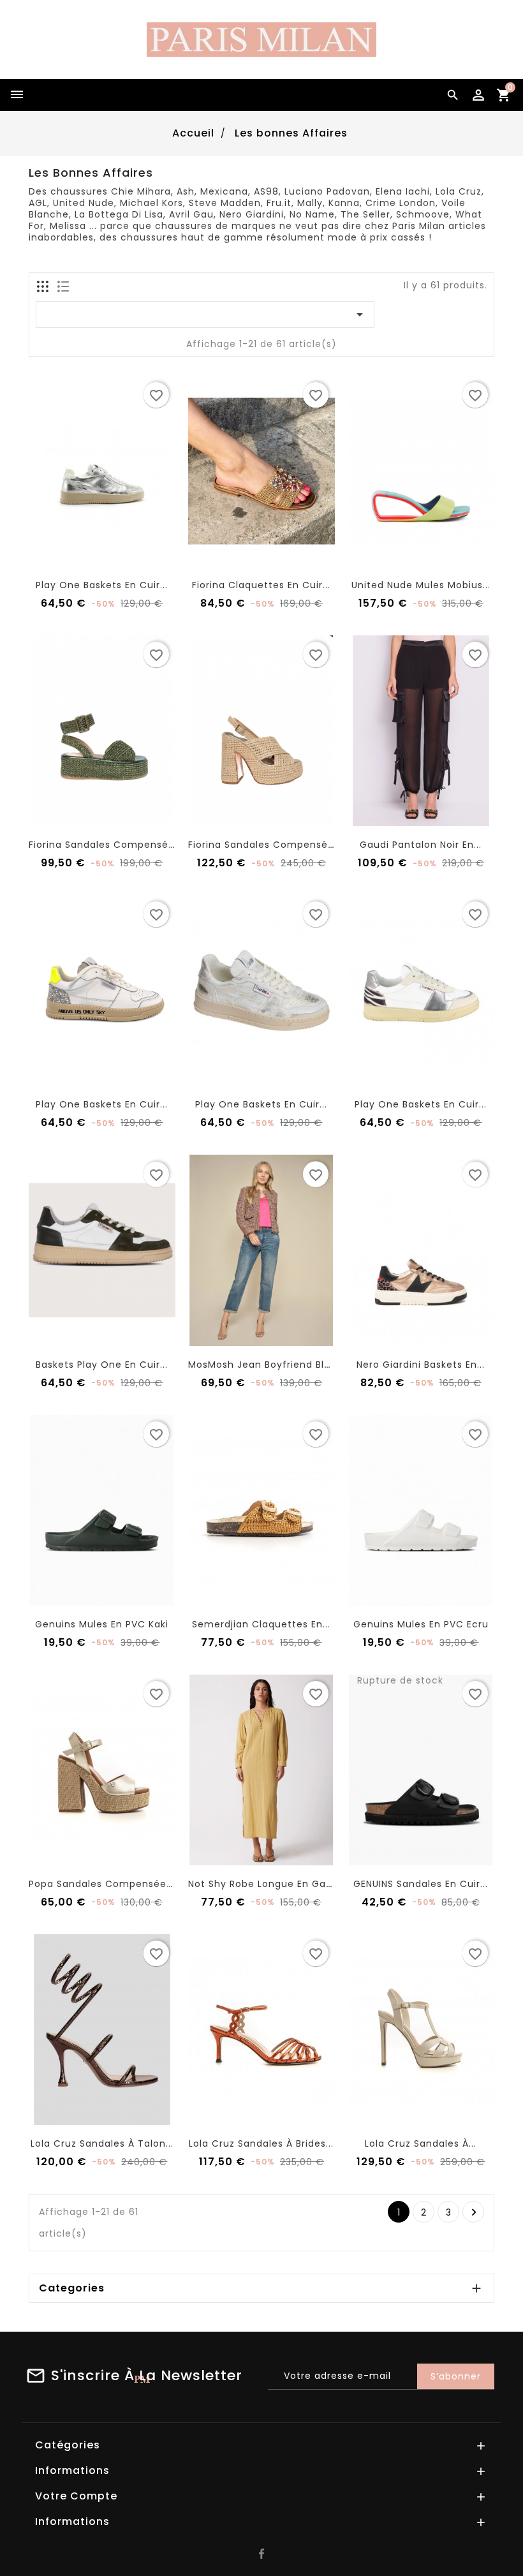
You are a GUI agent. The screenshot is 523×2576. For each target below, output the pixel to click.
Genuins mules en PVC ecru (421, 1624)
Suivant (474, 2212)
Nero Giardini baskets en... (421, 1365)
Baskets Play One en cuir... (102, 1365)
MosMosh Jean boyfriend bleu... (266, 1365)
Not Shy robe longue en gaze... (267, 1884)
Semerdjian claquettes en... (261, 1624)
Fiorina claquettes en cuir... (261, 585)
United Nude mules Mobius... (421, 585)
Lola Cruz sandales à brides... (261, 2143)
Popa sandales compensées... (104, 1884)
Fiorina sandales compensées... (108, 845)
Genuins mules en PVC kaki (102, 1624)
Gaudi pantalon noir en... (421, 845)
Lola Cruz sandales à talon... (102, 2143)
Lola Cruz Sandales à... (421, 2143)
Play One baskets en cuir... (102, 585)
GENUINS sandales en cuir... (421, 1884)
